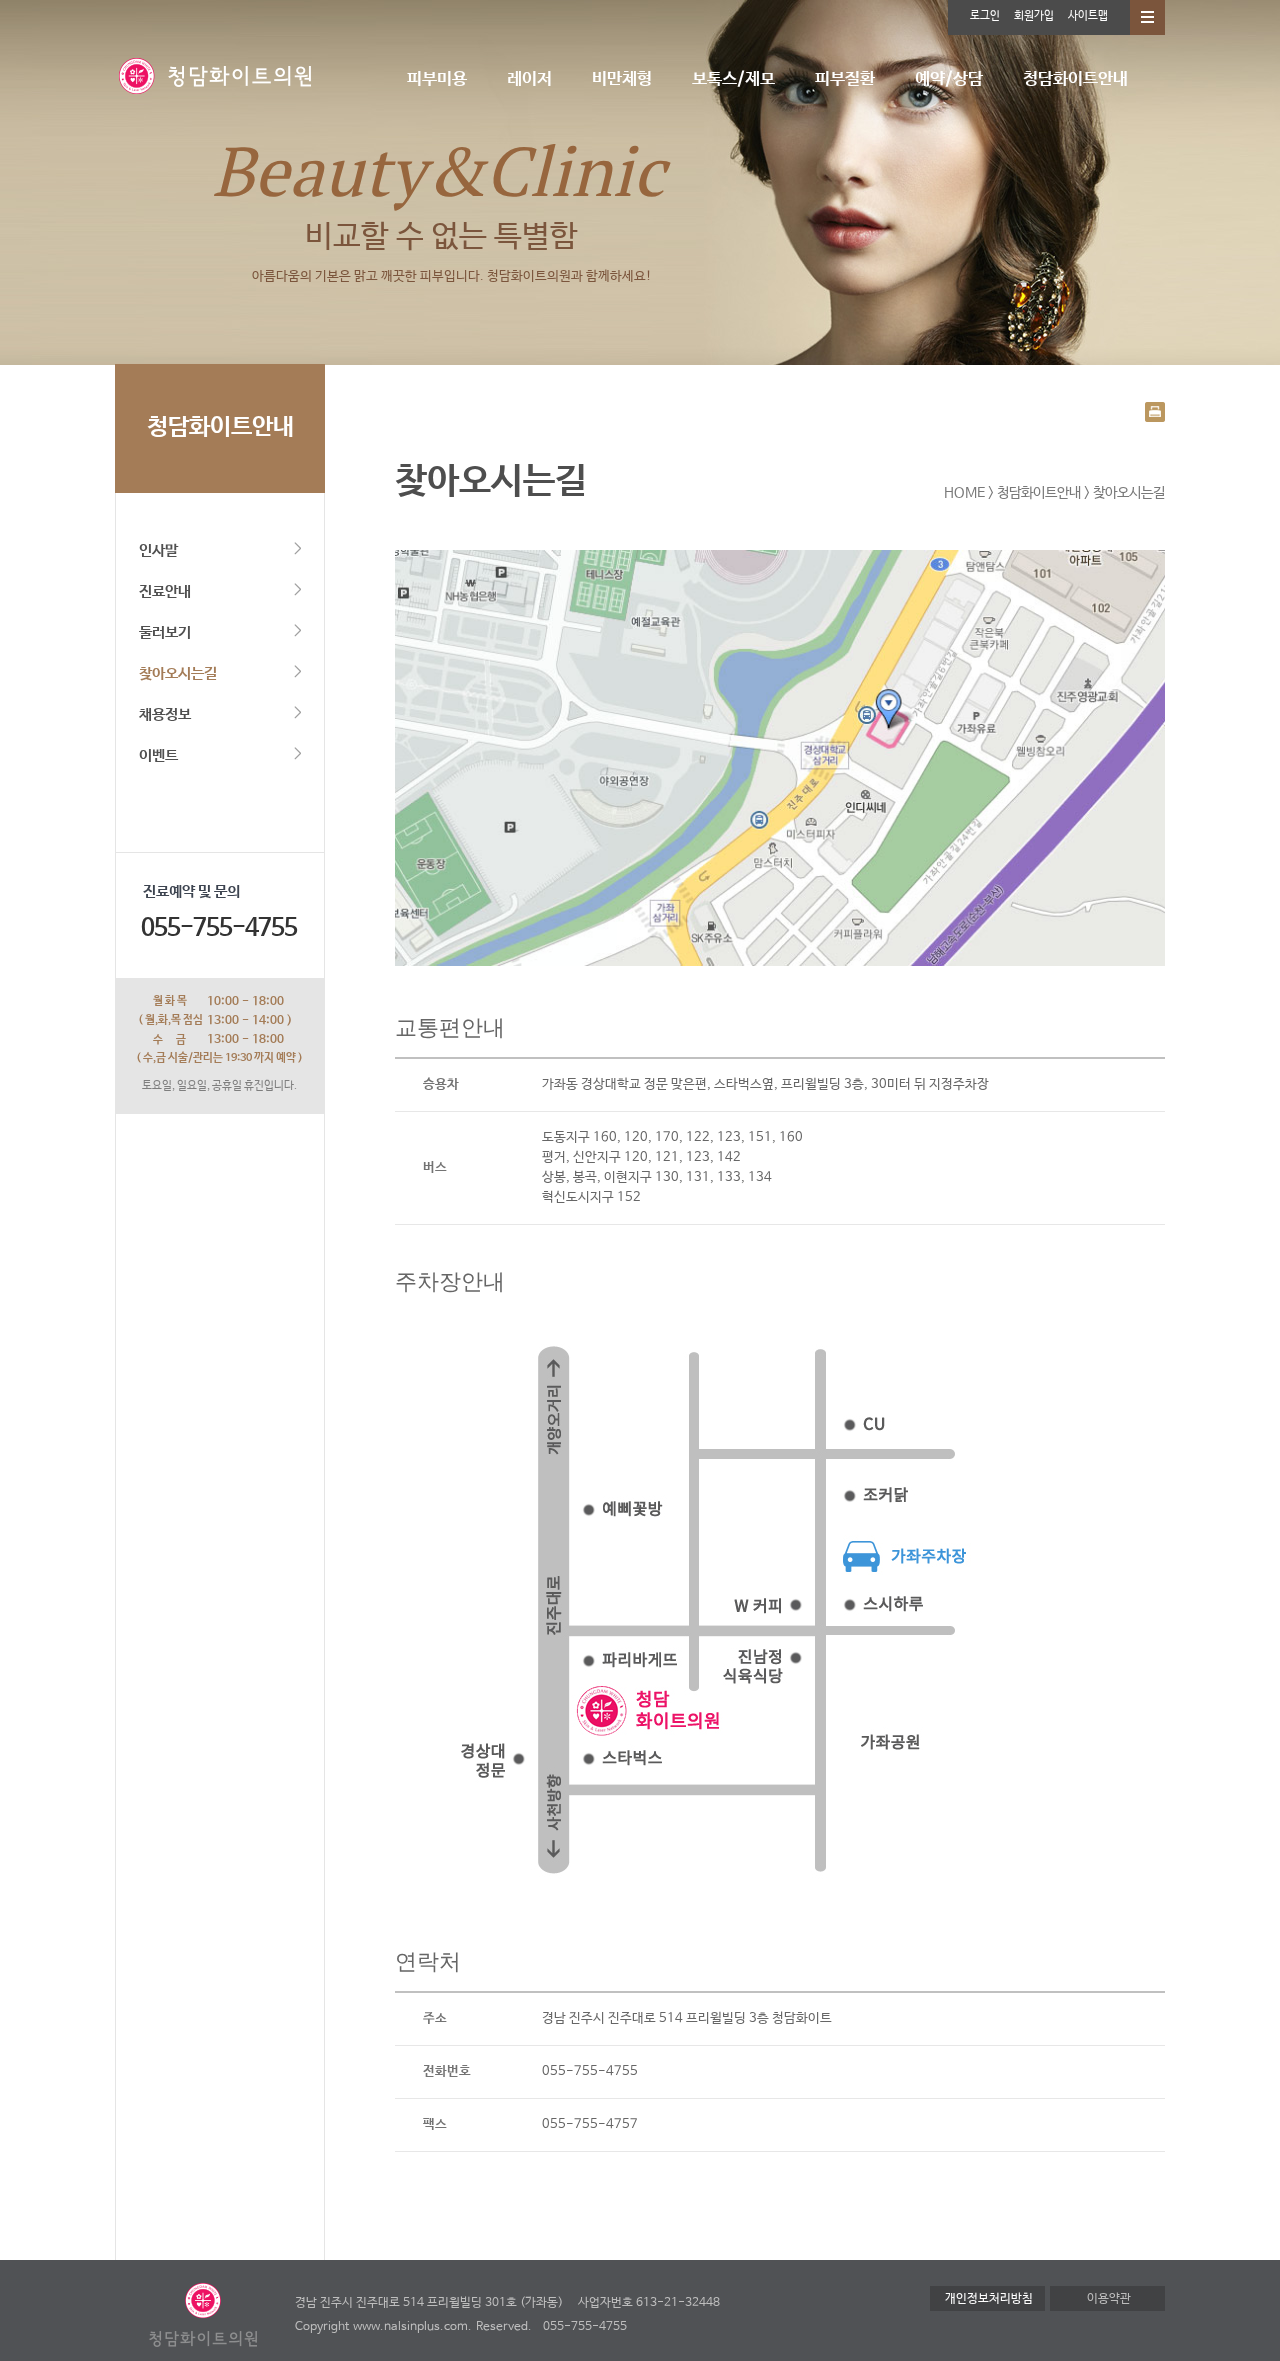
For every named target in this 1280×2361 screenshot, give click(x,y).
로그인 (985, 16)
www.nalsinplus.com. (412, 2327)
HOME (964, 493)
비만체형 (622, 79)
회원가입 (1034, 16)
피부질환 (845, 79)
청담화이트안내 (1075, 79)
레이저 (529, 79)
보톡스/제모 (733, 79)
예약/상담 (949, 79)
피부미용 (437, 79)
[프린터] (1155, 411)
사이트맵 (1088, 16)
